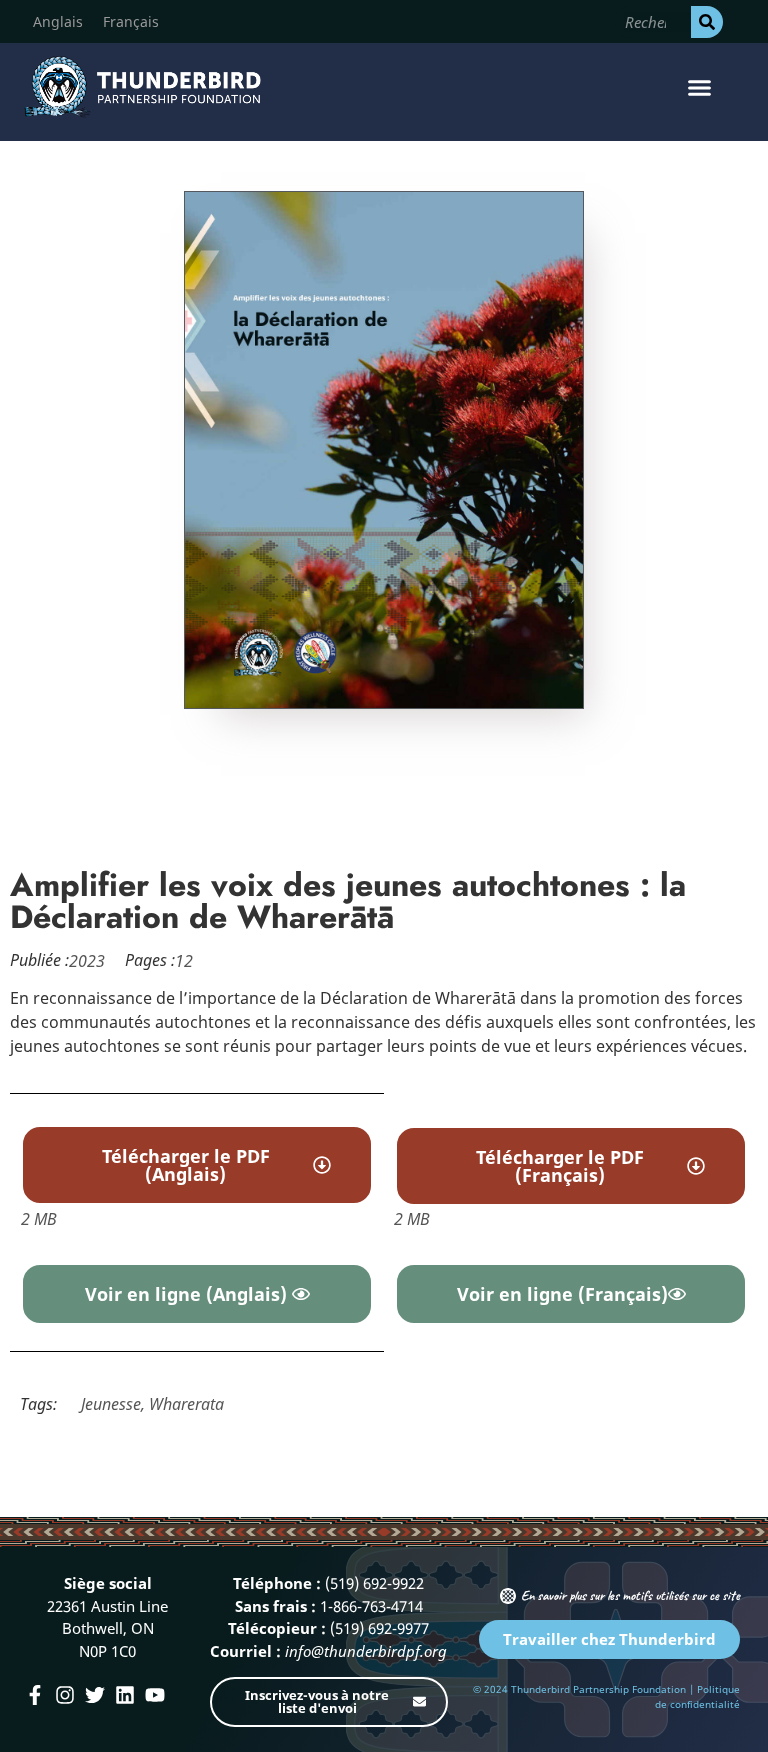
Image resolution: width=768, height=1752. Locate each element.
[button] (699, 87)
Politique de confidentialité (697, 1696)
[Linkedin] (125, 1695)
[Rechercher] (707, 22)
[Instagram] (65, 1695)
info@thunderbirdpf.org (366, 1651)
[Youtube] (155, 1695)
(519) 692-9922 (374, 1583)
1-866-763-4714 (371, 1606)
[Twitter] (95, 1695)
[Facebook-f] (35, 1695)
